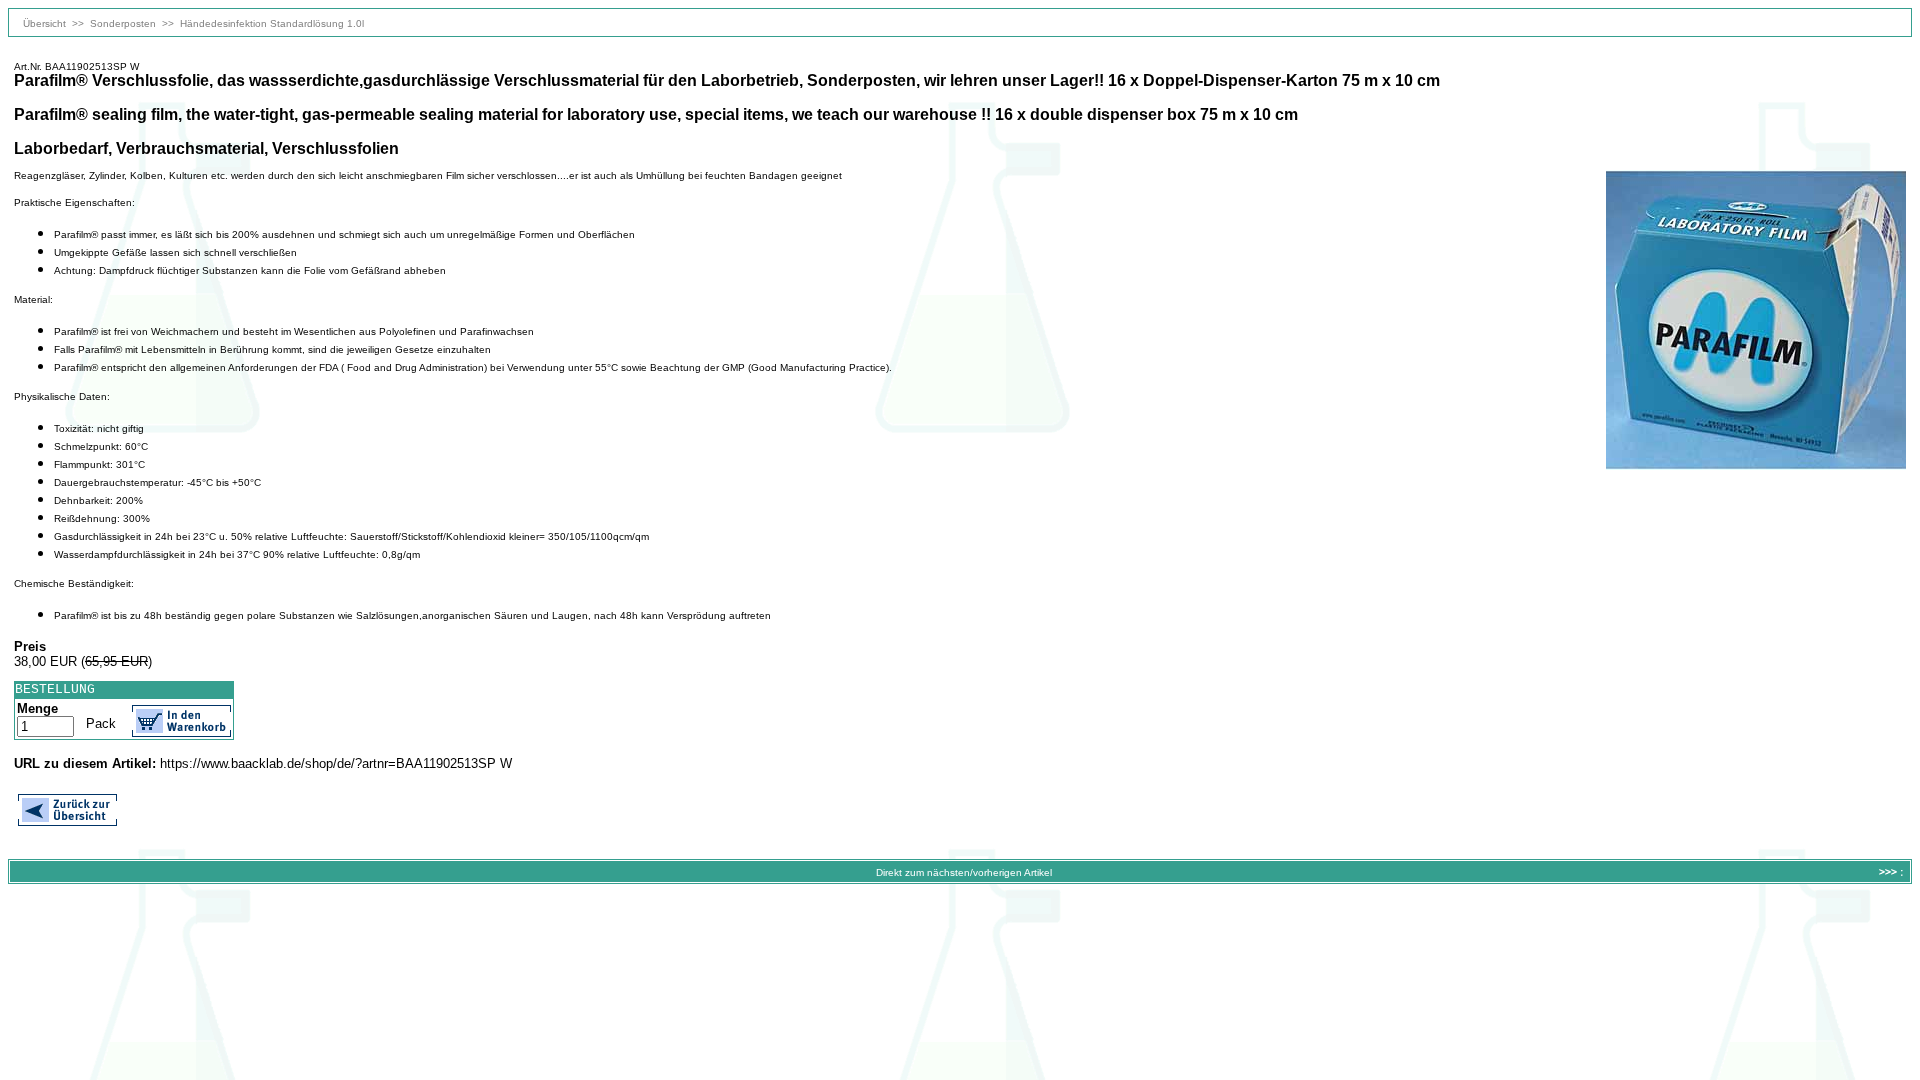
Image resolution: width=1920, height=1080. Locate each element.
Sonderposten (123, 23)
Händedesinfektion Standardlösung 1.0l (272, 23)
